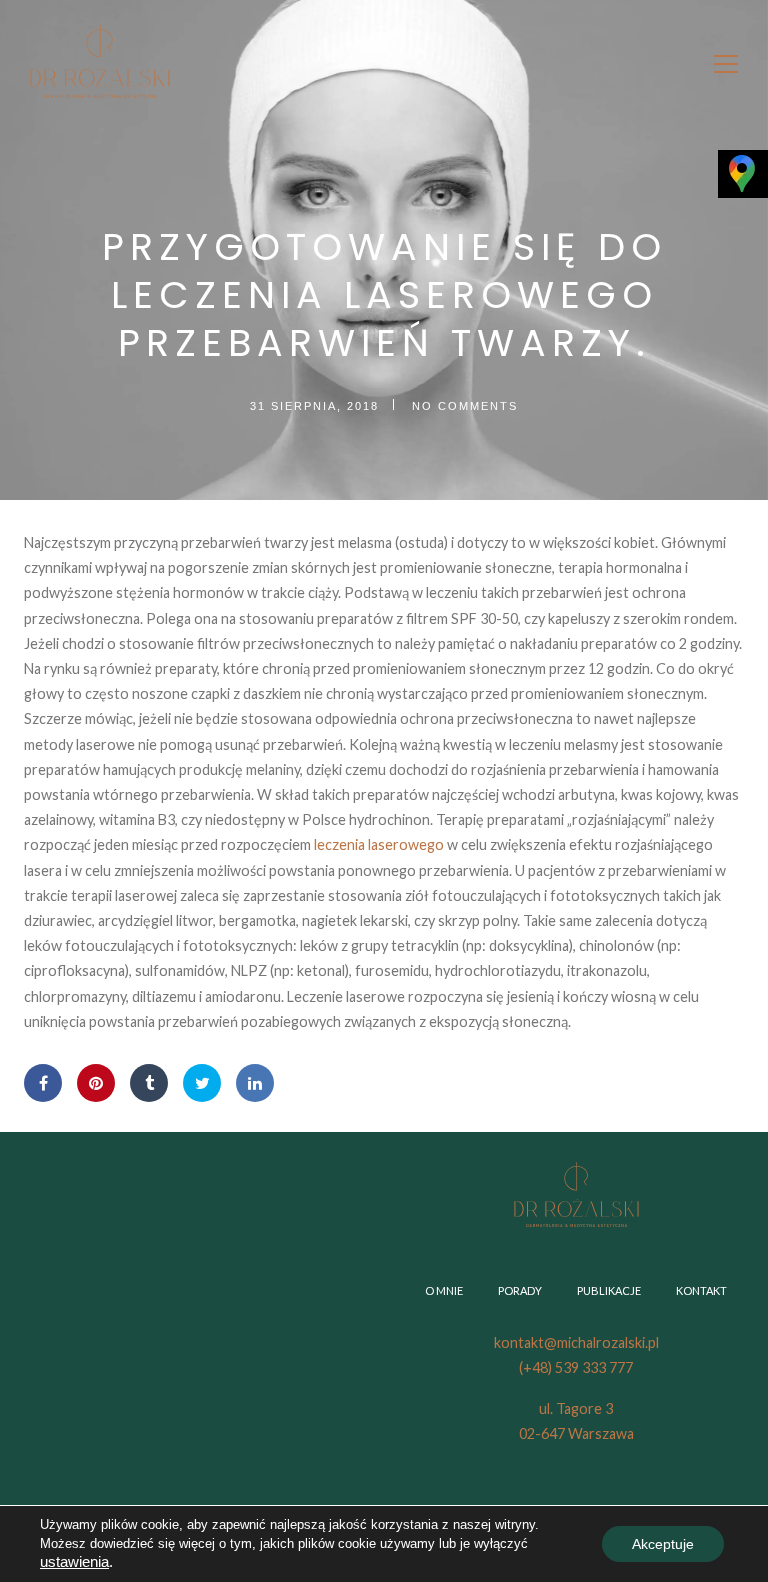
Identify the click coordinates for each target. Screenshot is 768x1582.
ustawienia (74, 1562)
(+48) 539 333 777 (576, 1367)
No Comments (465, 406)
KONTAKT (701, 1290)
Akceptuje (663, 1544)
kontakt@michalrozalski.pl (576, 1342)
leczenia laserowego (379, 844)
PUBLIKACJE (609, 1290)
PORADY (520, 1290)
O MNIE (444, 1290)
